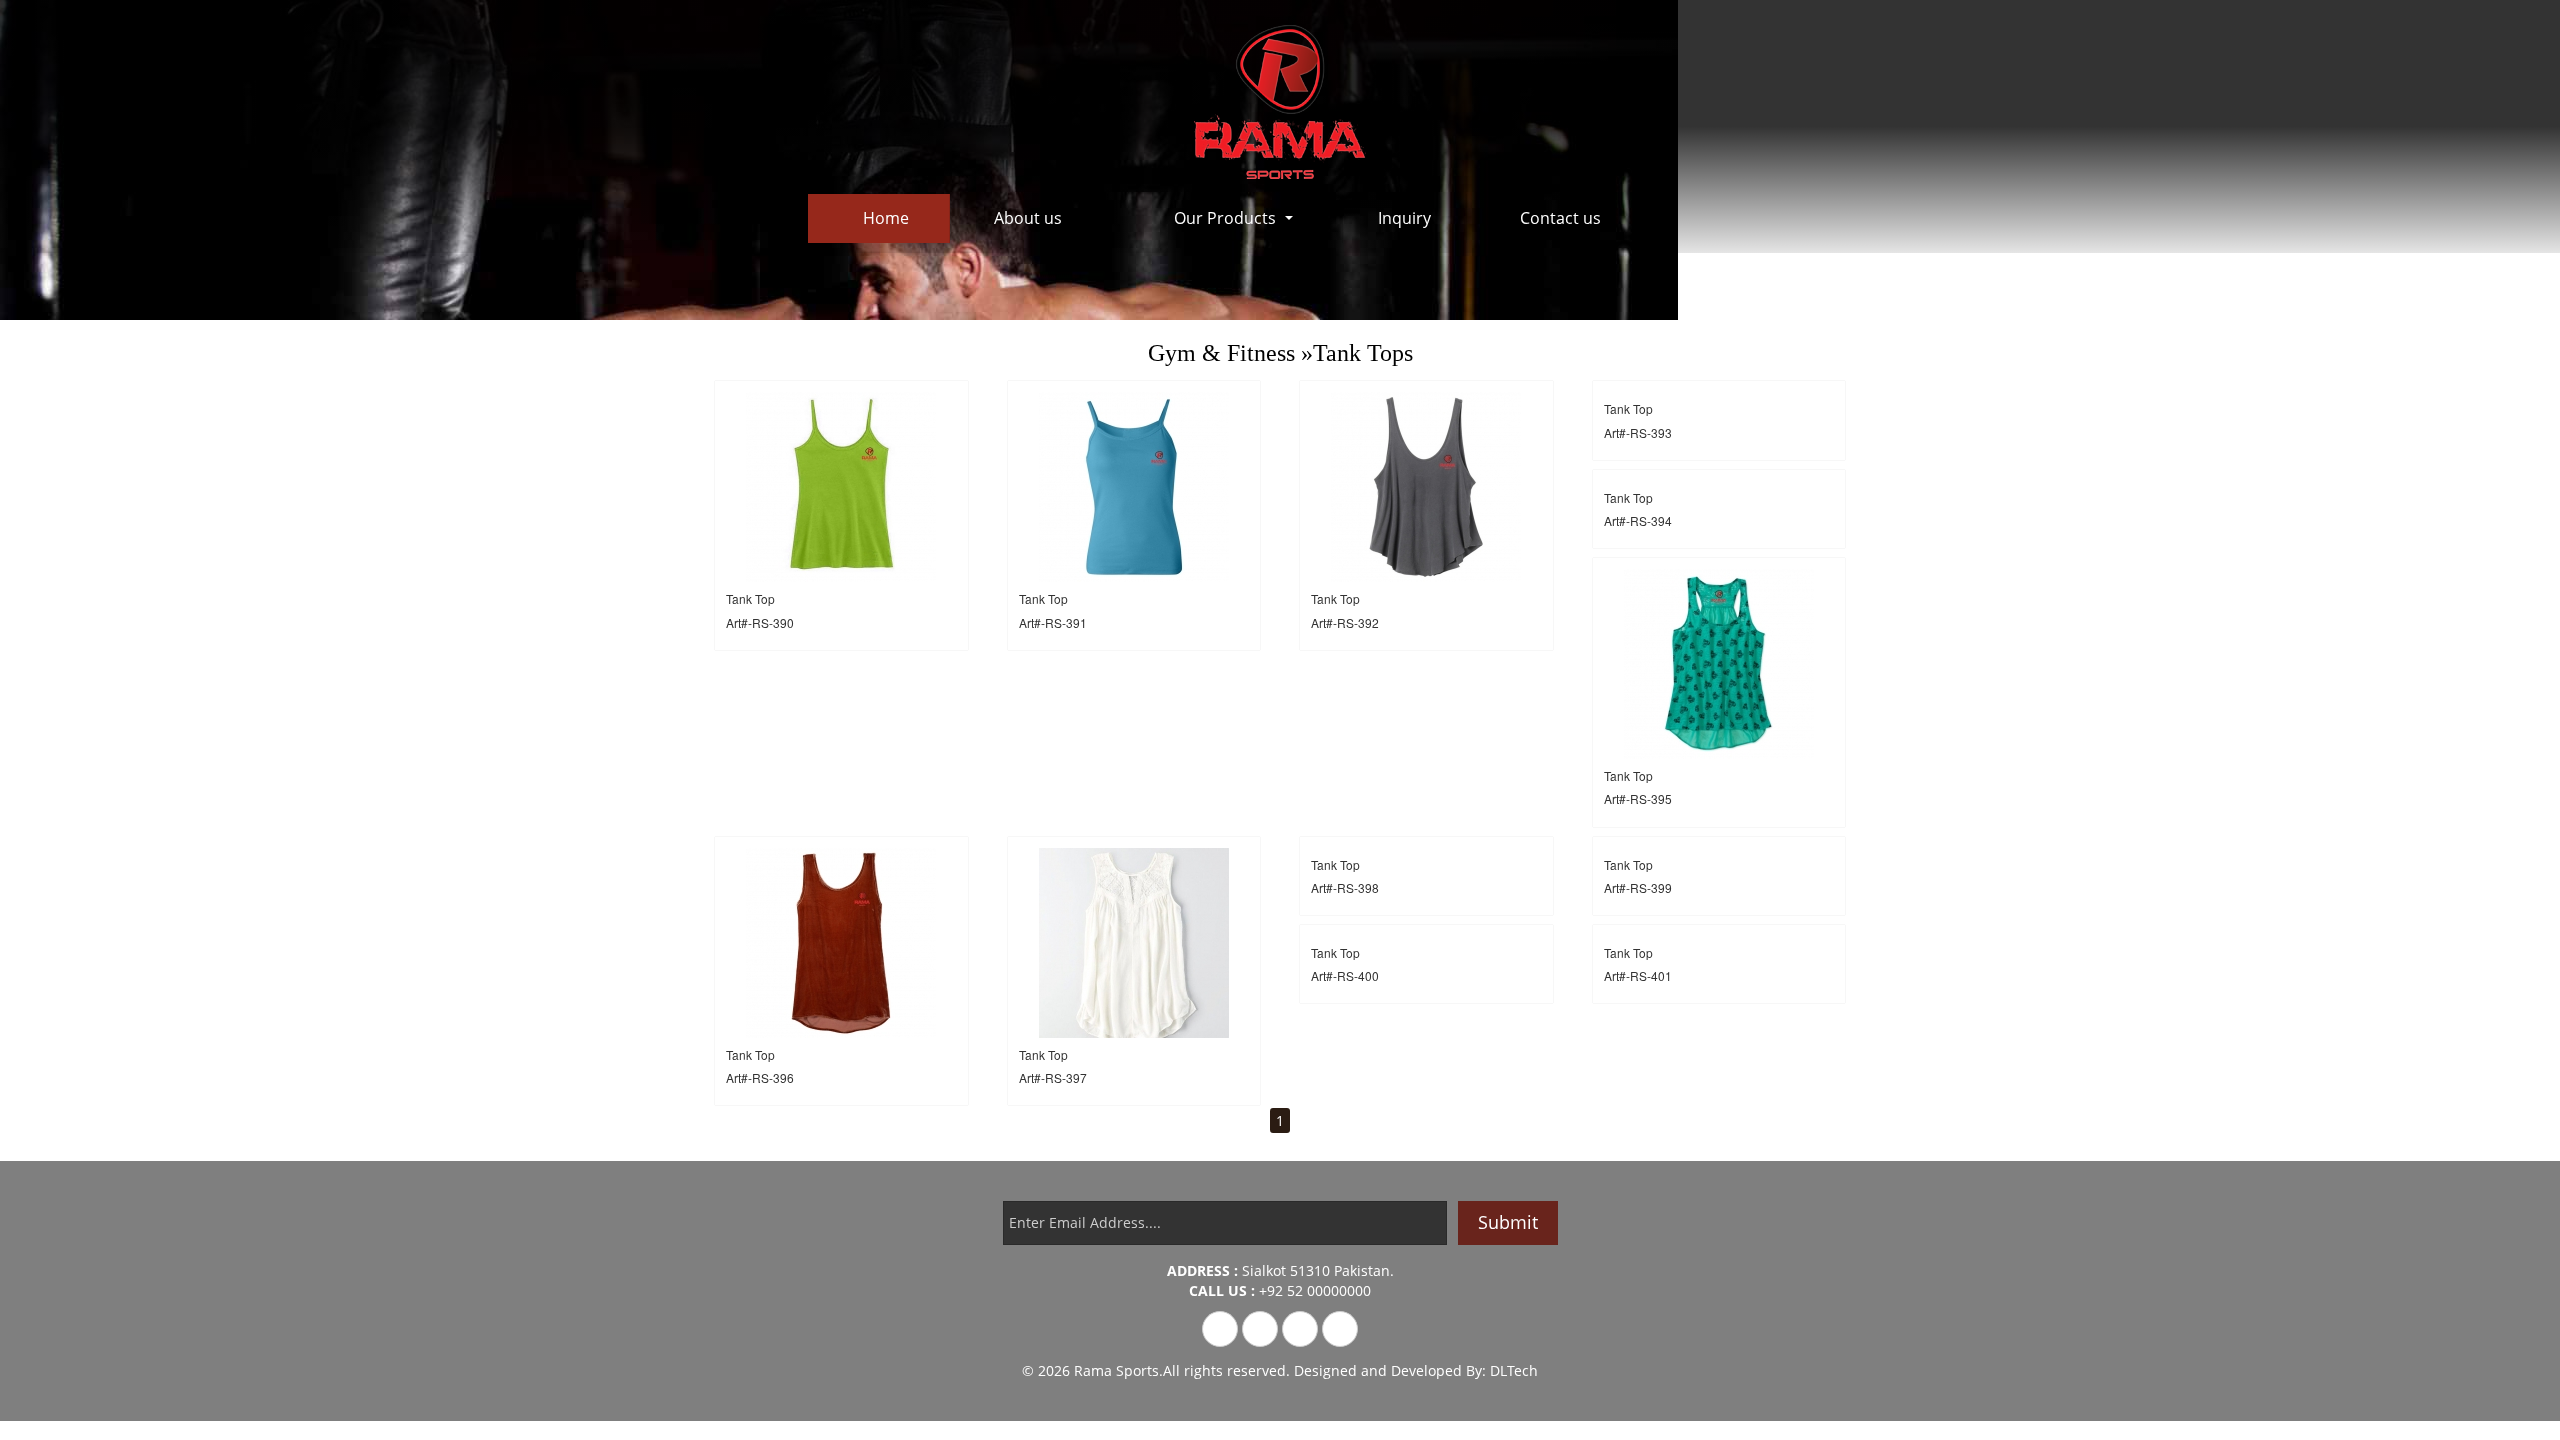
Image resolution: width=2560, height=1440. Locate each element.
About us (1028, 218)
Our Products (1225, 218)
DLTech (1514, 1370)
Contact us (1560, 218)
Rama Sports (1116, 1370)
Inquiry (1404, 218)
